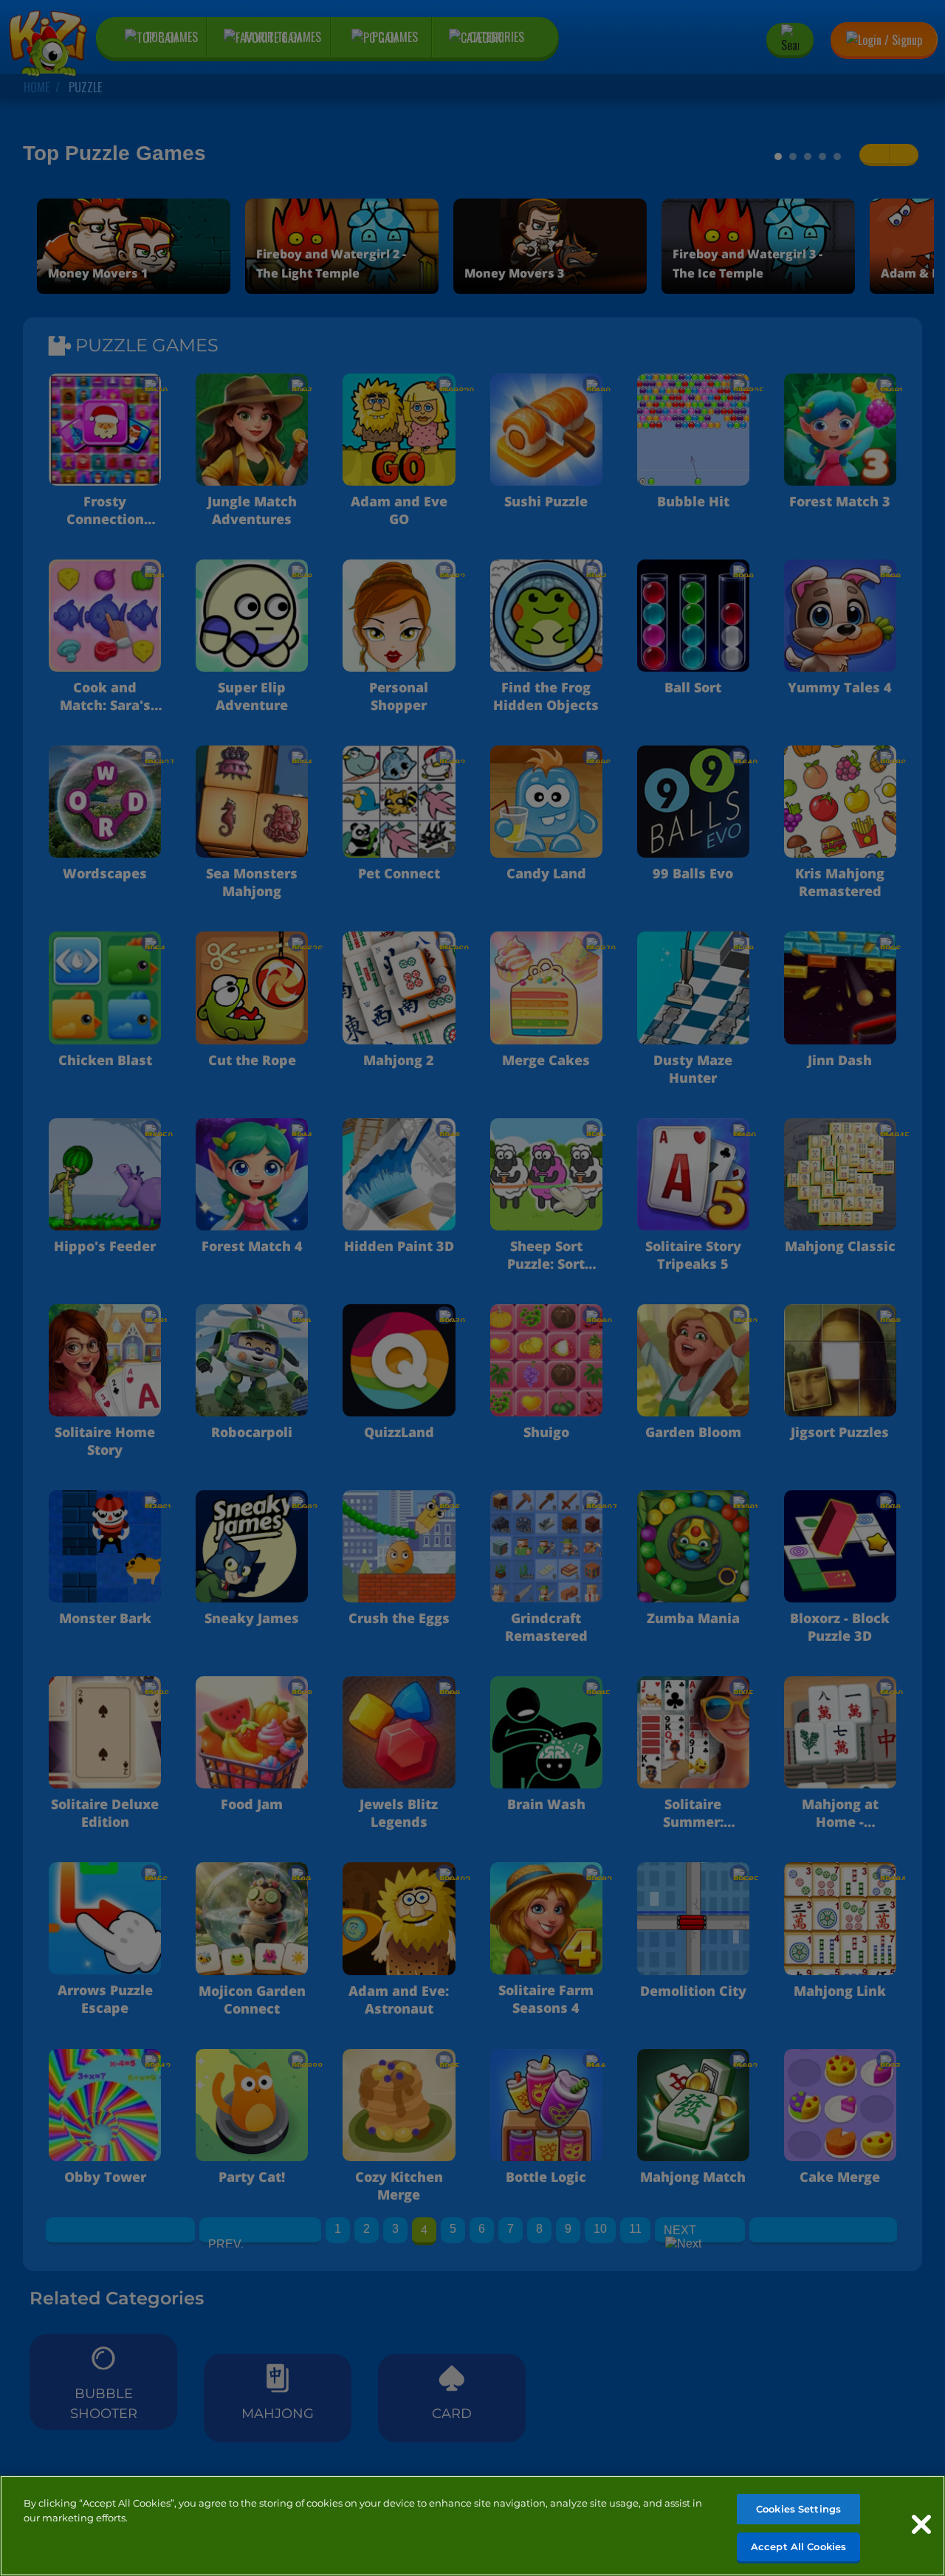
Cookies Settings (798, 2509)
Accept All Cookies (798, 2546)
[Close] (921, 2524)
